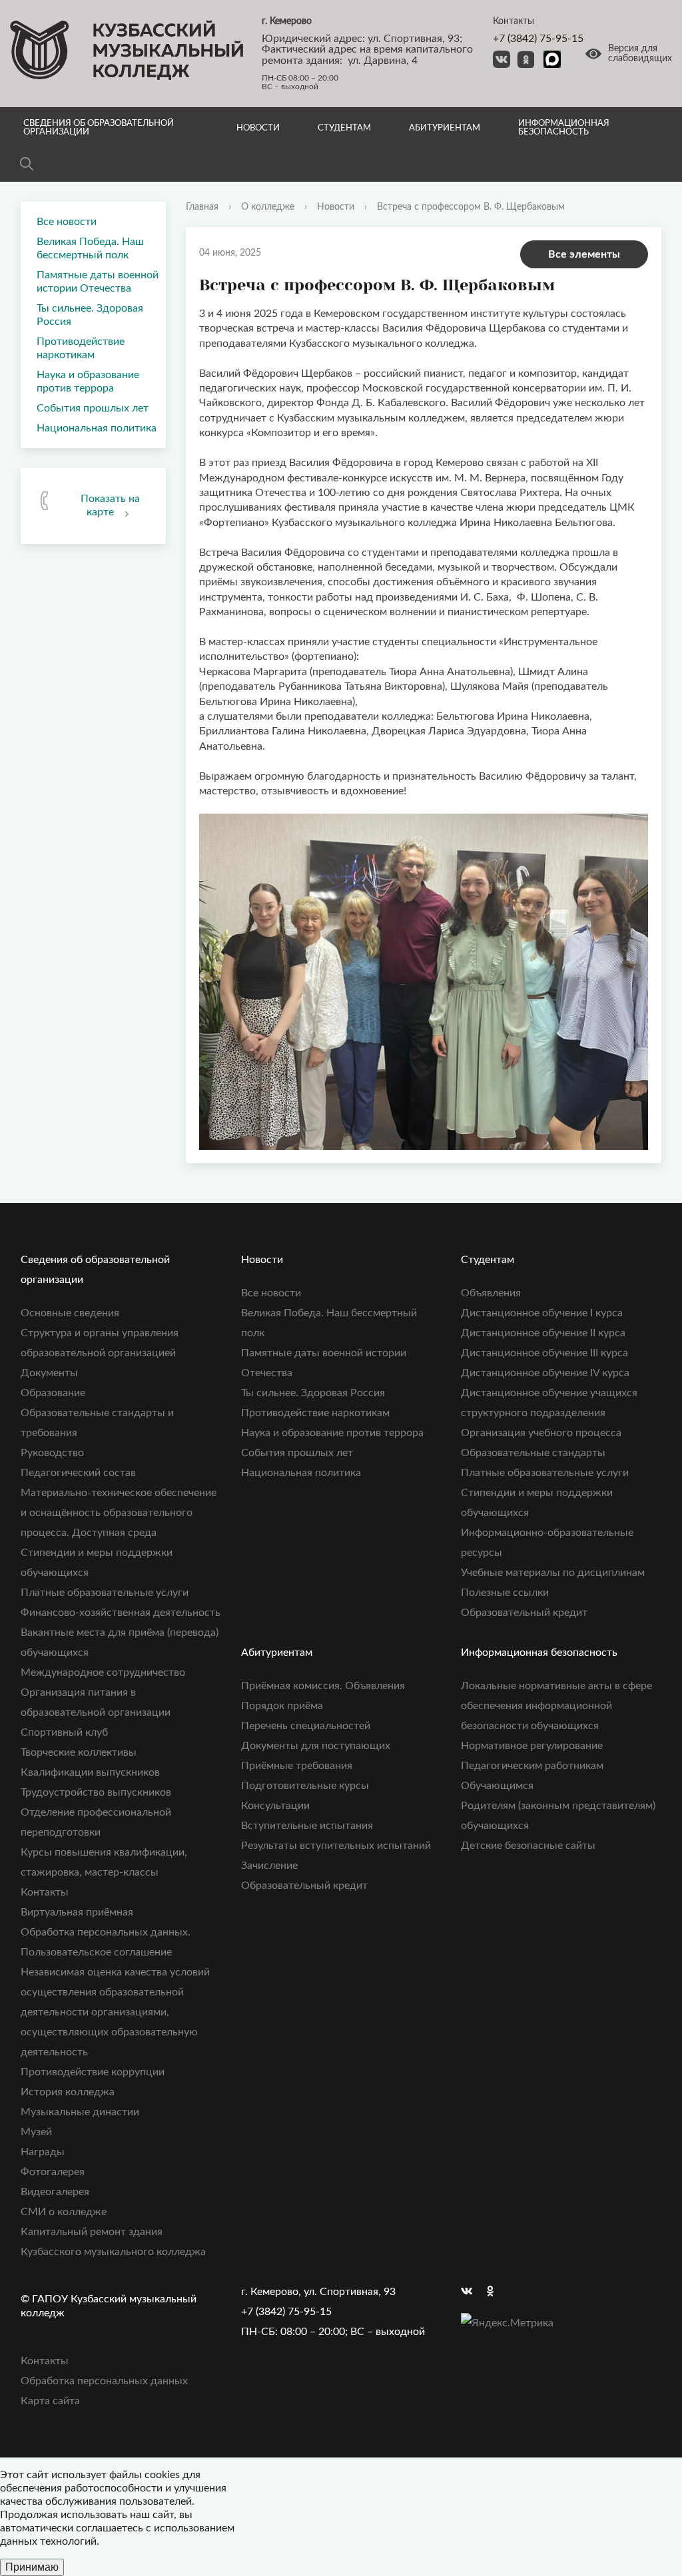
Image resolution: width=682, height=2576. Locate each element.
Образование (53, 1393)
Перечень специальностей (306, 1726)
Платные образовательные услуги (105, 1593)
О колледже (268, 207)
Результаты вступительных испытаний (336, 1846)
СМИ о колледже (64, 2212)
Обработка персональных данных (104, 2381)
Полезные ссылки (505, 1593)
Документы (49, 1373)
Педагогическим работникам (532, 1766)
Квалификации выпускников (90, 1772)
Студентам (344, 128)
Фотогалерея (53, 2172)
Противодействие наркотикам (81, 348)
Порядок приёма (282, 1706)
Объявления (491, 1293)
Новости (258, 128)
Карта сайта (50, 2401)
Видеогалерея (55, 2192)
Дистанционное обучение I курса (542, 1313)
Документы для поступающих (316, 1746)
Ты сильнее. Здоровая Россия (90, 315)
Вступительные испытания (307, 1826)
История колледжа (68, 2092)
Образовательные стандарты (533, 1453)
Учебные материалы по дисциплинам (553, 1573)
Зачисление (269, 1866)
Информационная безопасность (564, 128)
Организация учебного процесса (541, 1433)
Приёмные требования (297, 1766)
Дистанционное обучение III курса (544, 1353)
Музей (36, 2132)
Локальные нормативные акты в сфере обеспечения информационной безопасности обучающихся (556, 1706)
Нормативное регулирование (532, 1746)
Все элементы (584, 254)
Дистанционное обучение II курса (543, 1333)
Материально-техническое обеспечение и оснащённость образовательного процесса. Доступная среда (119, 1513)
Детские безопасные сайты (528, 1846)
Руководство (52, 1453)
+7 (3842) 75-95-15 (538, 39)
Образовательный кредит (524, 1613)
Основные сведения (70, 1313)
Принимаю (32, 2567)
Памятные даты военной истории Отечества (98, 282)
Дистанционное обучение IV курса (545, 1373)
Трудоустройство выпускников (96, 1792)
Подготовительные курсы (305, 1786)
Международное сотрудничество (103, 1673)
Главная (202, 207)
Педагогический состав (78, 1473)
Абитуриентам (445, 128)
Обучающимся (497, 1786)
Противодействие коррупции (93, 2072)
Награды (43, 2152)
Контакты (45, 1892)
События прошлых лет (93, 408)
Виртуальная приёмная (77, 1912)
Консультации (275, 1806)
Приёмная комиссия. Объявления (323, 1686)
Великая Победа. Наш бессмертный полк (90, 248)
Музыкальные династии (80, 2112)
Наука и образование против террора (88, 382)
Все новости (67, 222)
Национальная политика (97, 428)
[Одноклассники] (497, 2292)
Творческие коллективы (79, 1752)
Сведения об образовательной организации (99, 128)
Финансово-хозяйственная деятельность (121, 1613)
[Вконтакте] (471, 2292)
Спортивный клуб (64, 1732)
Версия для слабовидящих (640, 54)
